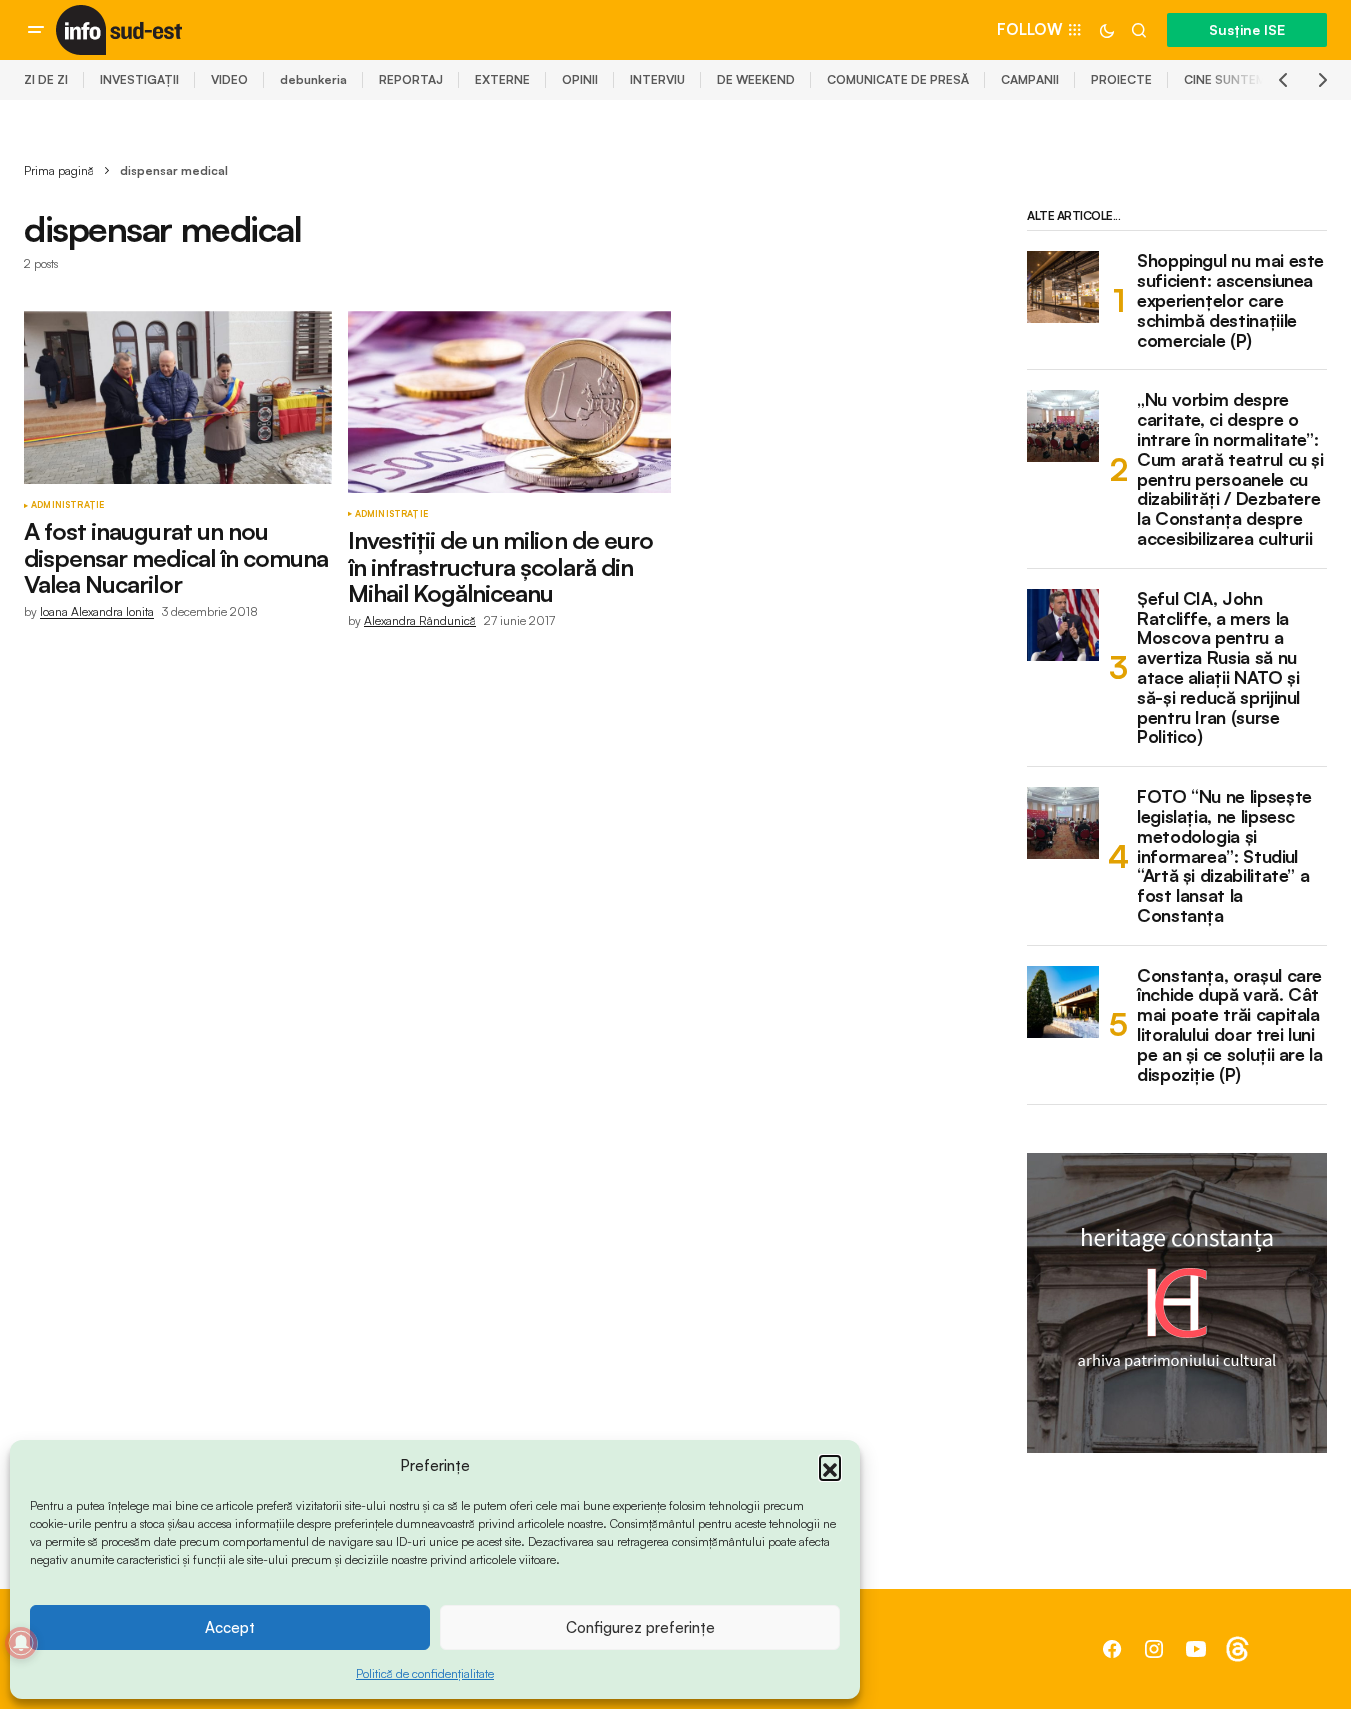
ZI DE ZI (46, 79)
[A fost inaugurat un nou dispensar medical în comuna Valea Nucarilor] (178, 397)
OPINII (580, 79)
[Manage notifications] (21, 1643)
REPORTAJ (411, 79)
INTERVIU (657, 79)
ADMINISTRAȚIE (67, 505)
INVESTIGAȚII (139, 79)
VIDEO (229, 79)
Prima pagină (59, 170)
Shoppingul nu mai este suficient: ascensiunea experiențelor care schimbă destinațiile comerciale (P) (1230, 300)
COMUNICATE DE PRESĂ (898, 79)
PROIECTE (1121, 79)
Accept (230, 1627)
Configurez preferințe (640, 1627)
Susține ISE (1247, 29)
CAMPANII (1030, 79)
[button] (830, 1466)
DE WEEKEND (756, 79)
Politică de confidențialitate (425, 1673)
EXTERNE (502, 79)
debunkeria (313, 79)
